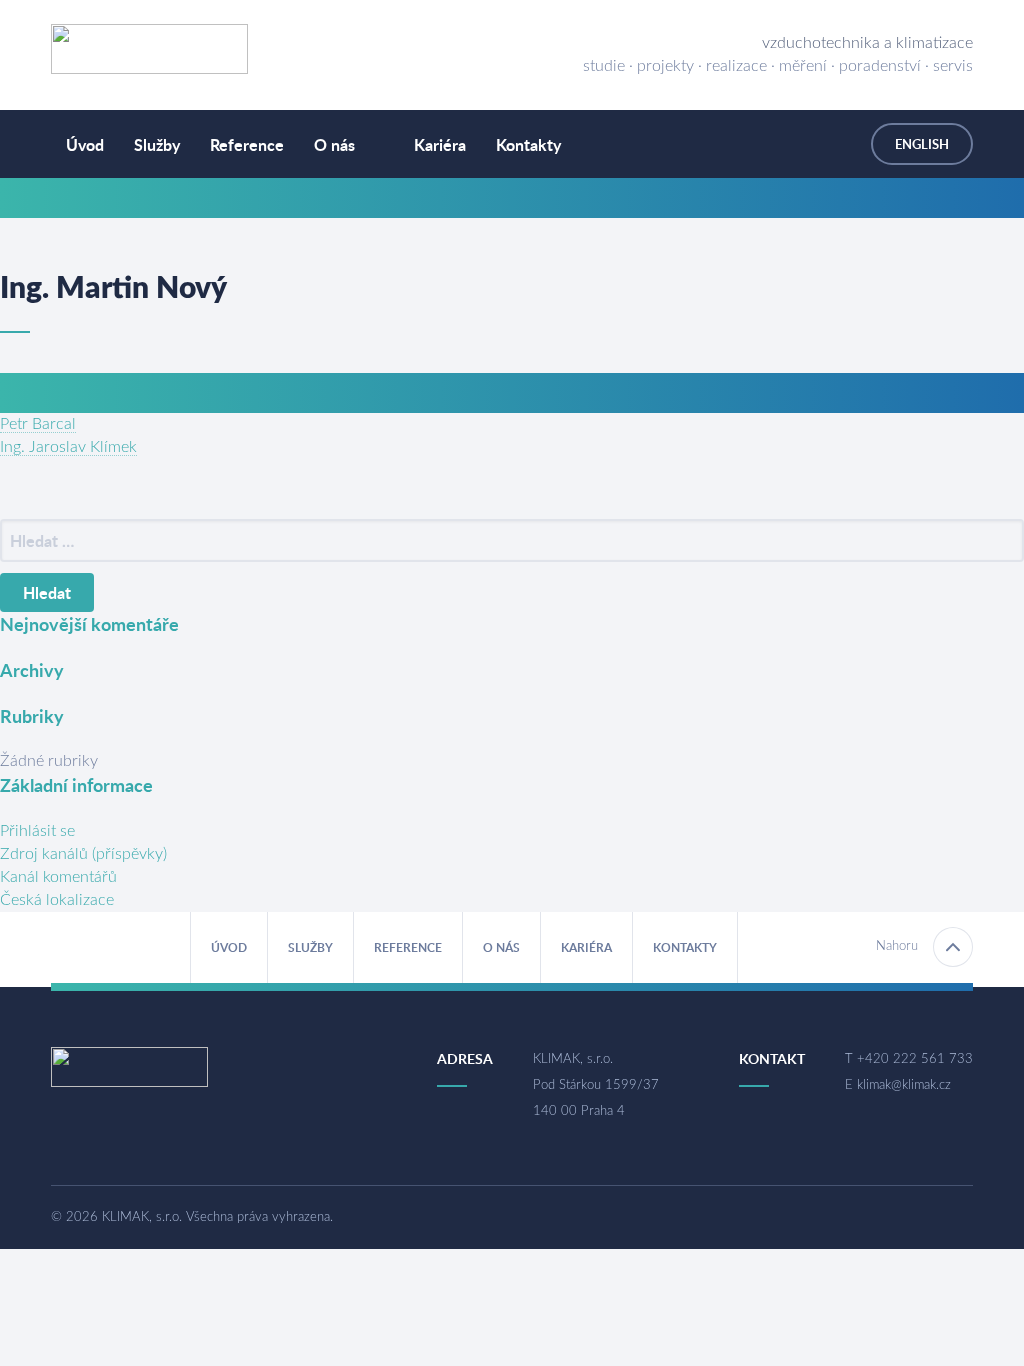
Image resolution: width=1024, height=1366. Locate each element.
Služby (157, 144)
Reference (247, 144)
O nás (334, 144)
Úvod (85, 144)
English (922, 144)
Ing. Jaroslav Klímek (68, 447)
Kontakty (528, 144)
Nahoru (897, 946)
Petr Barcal (38, 424)
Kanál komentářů (58, 877)
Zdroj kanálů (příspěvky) (83, 854)
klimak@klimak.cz (904, 1085)
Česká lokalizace (57, 900)
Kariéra (440, 144)
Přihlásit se (37, 831)
